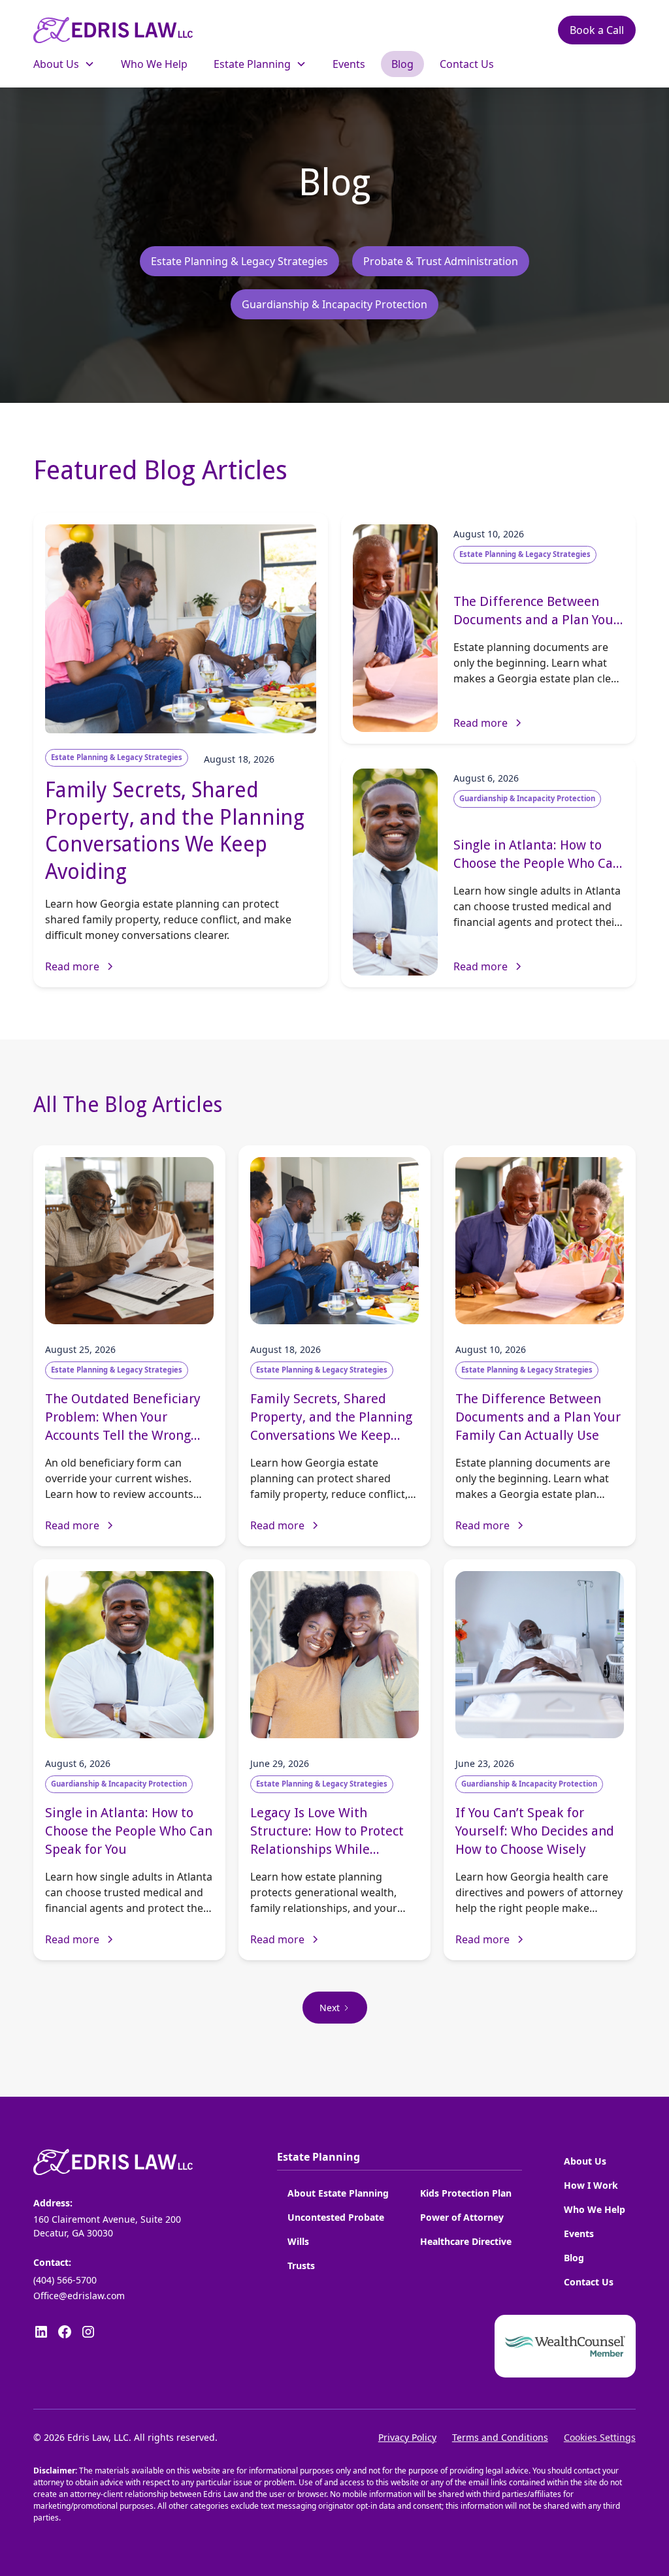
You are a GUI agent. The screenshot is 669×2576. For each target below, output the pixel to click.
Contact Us (589, 2282)
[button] (64, 64)
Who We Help (595, 2209)
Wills (298, 2241)
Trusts (301, 2266)
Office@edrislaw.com (79, 2296)
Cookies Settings (600, 2437)
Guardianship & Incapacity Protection (334, 304)
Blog (574, 2258)
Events (579, 2234)
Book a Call (597, 30)
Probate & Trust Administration (441, 261)
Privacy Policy (407, 2437)
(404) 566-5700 (65, 2280)
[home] (113, 30)
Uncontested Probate (336, 2217)
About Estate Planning (338, 2193)
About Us (585, 2161)
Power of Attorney (462, 2217)
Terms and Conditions (500, 2437)
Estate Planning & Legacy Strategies (239, 261)
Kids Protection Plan (466, 2193)
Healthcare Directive (466, 2241)
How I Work (591, 2185)
